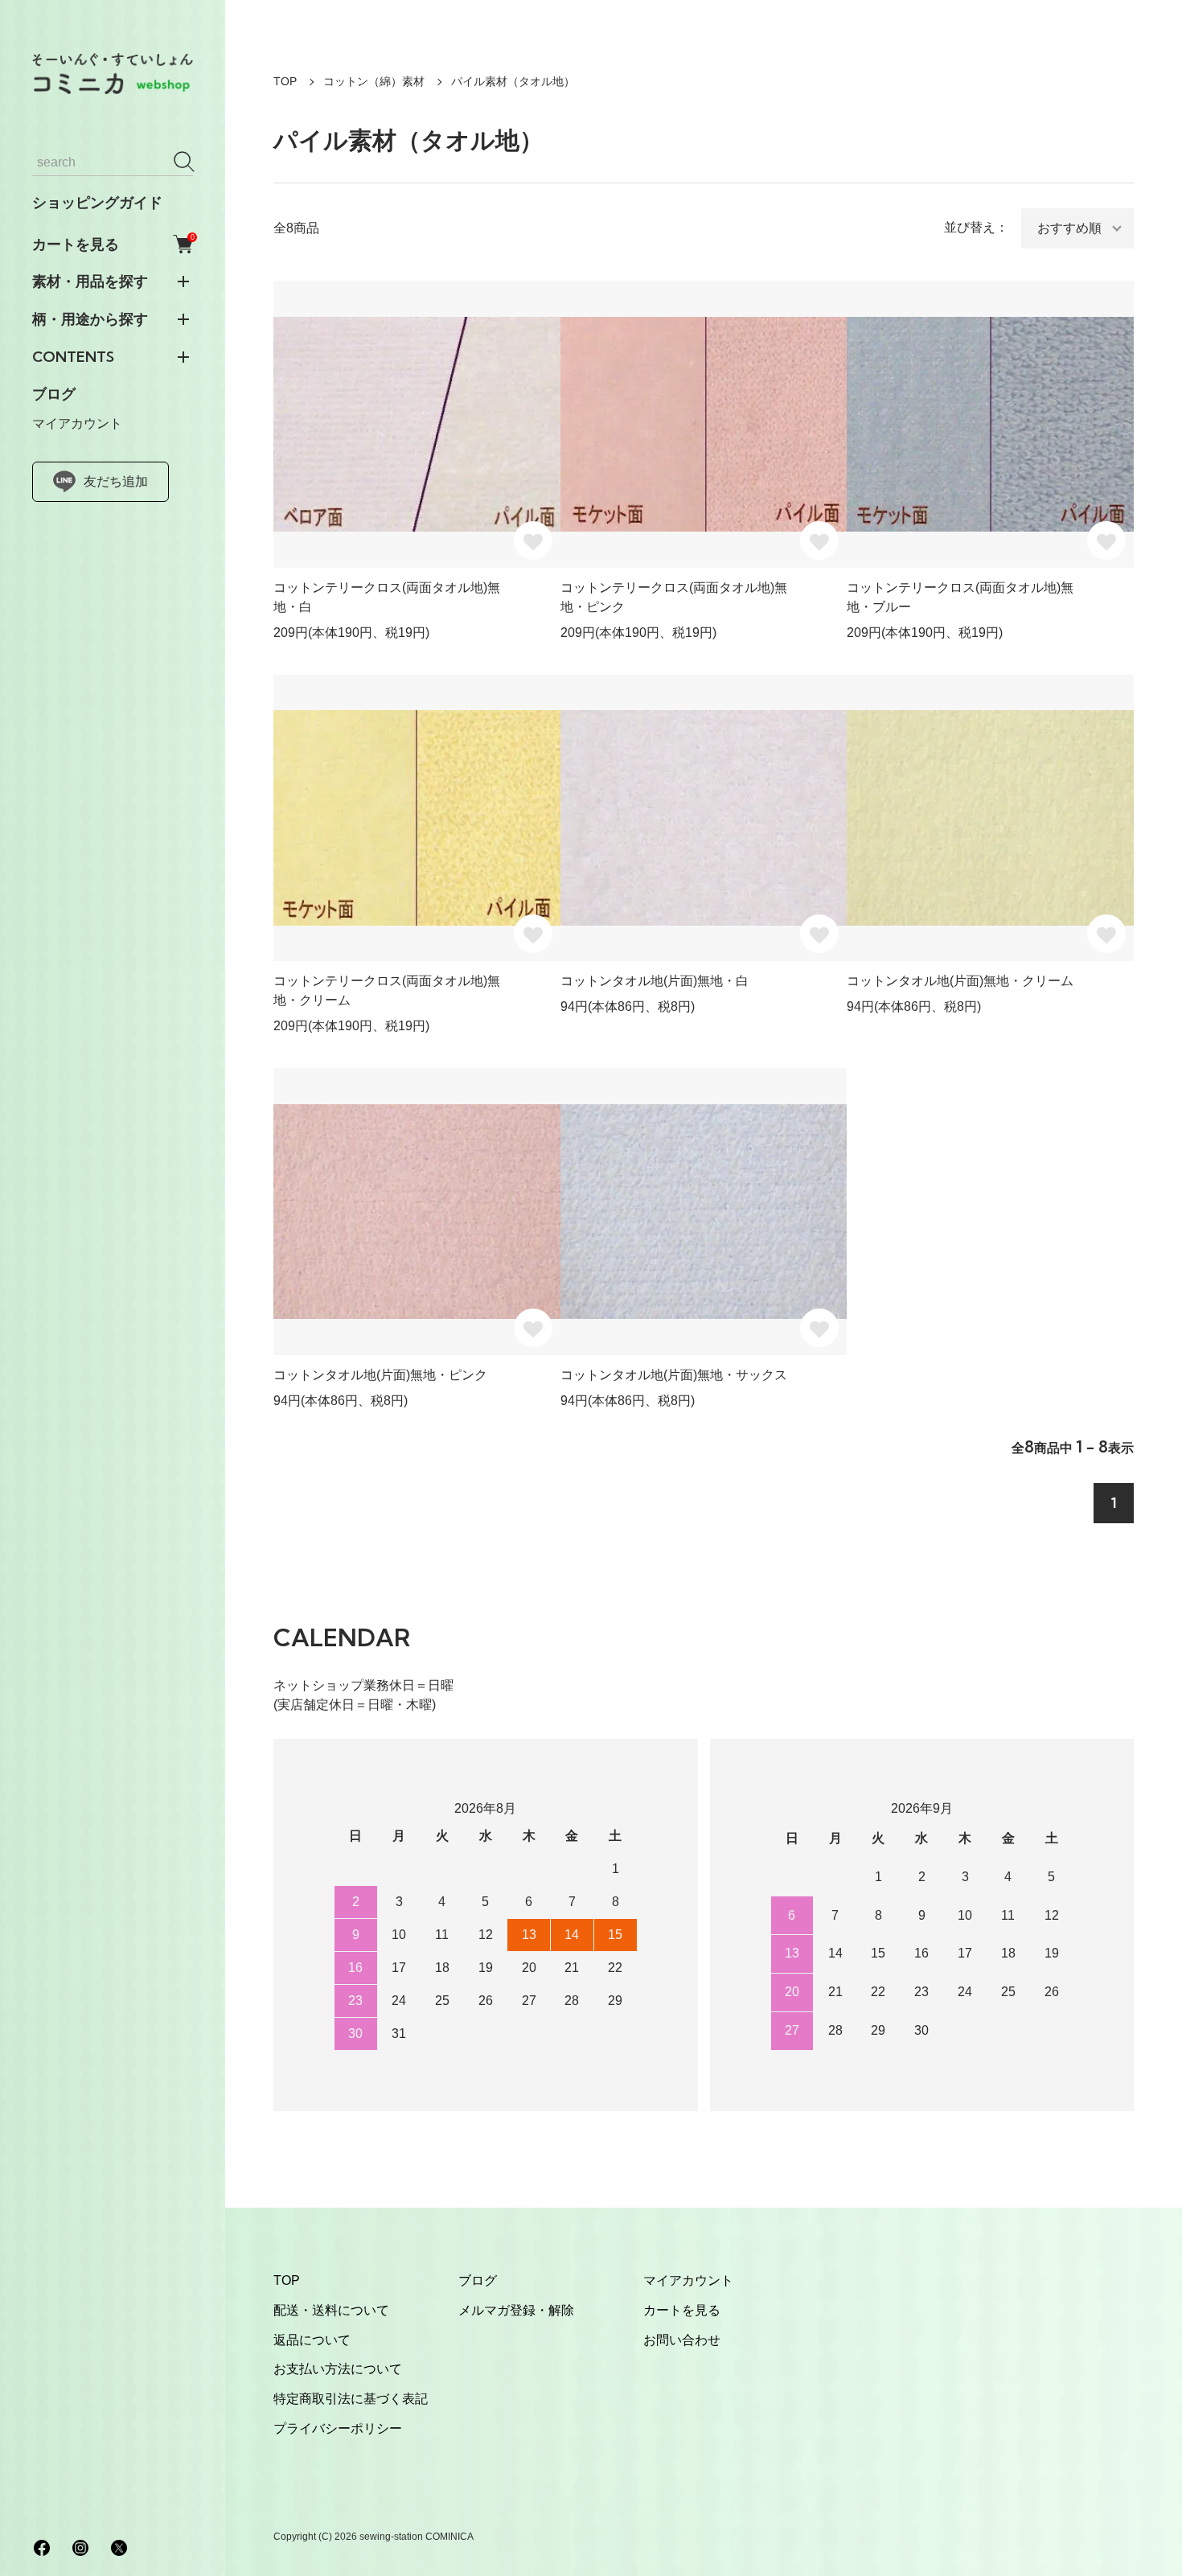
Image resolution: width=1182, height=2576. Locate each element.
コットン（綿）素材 (374, 81)
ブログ (54, 394)
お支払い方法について (338, 2369)
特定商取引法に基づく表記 (351, 2399)
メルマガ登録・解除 (516, 2310)
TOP (285, 81)
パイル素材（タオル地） (513, 81)
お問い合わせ (682, 2340)
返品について (312, 2340)
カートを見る (113, 244)
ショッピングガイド (97, 203)
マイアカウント (77, 423)
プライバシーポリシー (338, 2428)
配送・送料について (331, 2310)
